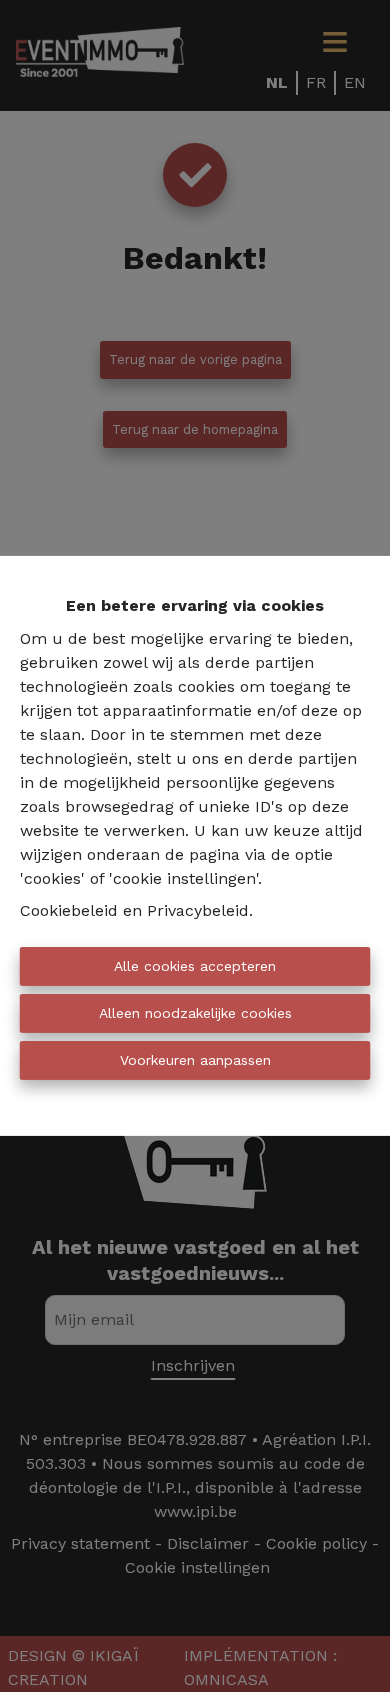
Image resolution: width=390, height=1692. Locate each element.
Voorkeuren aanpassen (195, 1060)
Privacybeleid (198, 910)
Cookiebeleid (69, 910)
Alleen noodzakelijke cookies (195, 1013)
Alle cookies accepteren (195, 966)
